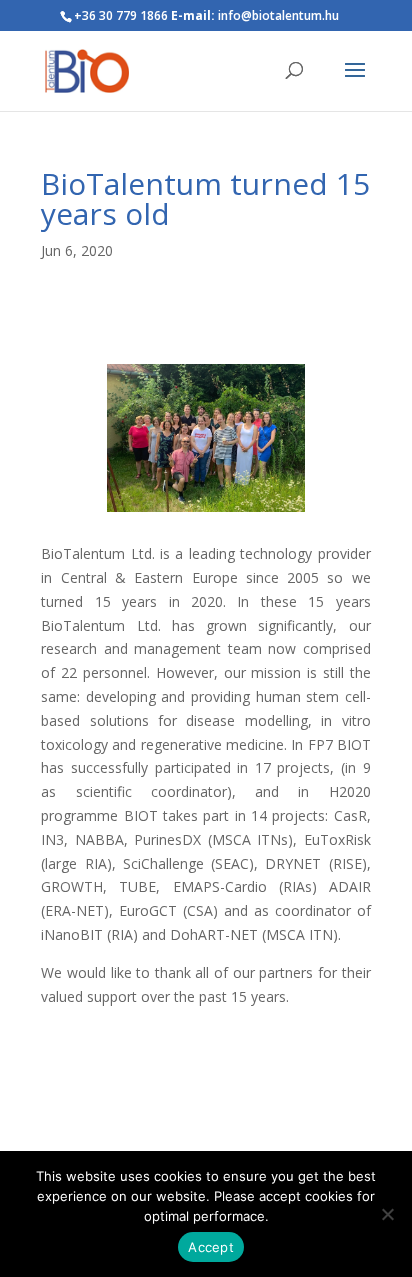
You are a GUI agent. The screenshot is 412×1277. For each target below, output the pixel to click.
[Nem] (387, 1214)
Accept (211, 1247)
